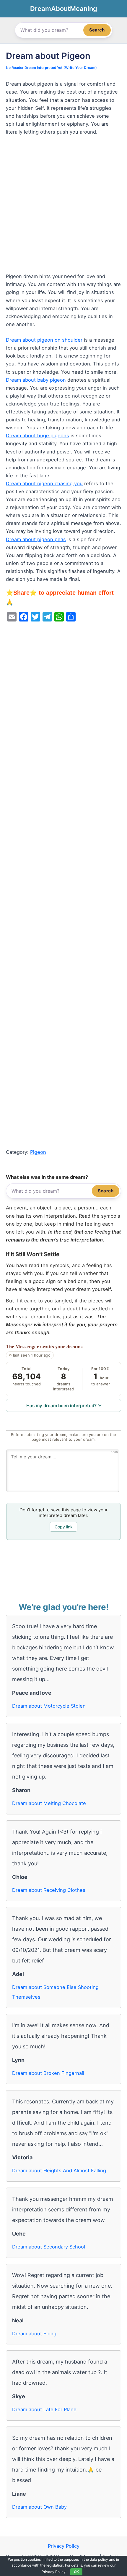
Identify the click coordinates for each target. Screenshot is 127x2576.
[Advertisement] (63, 207)
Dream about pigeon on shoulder (44, 340)
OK (76, 2572)
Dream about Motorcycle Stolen (49, 1706)
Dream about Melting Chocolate (49, 1803)
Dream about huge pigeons (38, 436)
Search (97, 30)
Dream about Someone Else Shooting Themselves (55, 1992)
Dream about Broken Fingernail (48, 2073)
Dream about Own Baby (39, 2507)
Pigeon (38, 1152)
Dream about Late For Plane (44, 2409)
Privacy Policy (64, 2546)
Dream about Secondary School (49, 2247)
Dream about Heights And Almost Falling (59, 2171)
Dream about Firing (34, 2334)
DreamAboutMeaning (64, 9)
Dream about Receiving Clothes (49, 1890)
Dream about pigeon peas (36, 539)
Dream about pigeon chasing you (44, 483)
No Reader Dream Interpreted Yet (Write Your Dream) (51, 68)
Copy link (64, 1527)
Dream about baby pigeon (36, 380)
